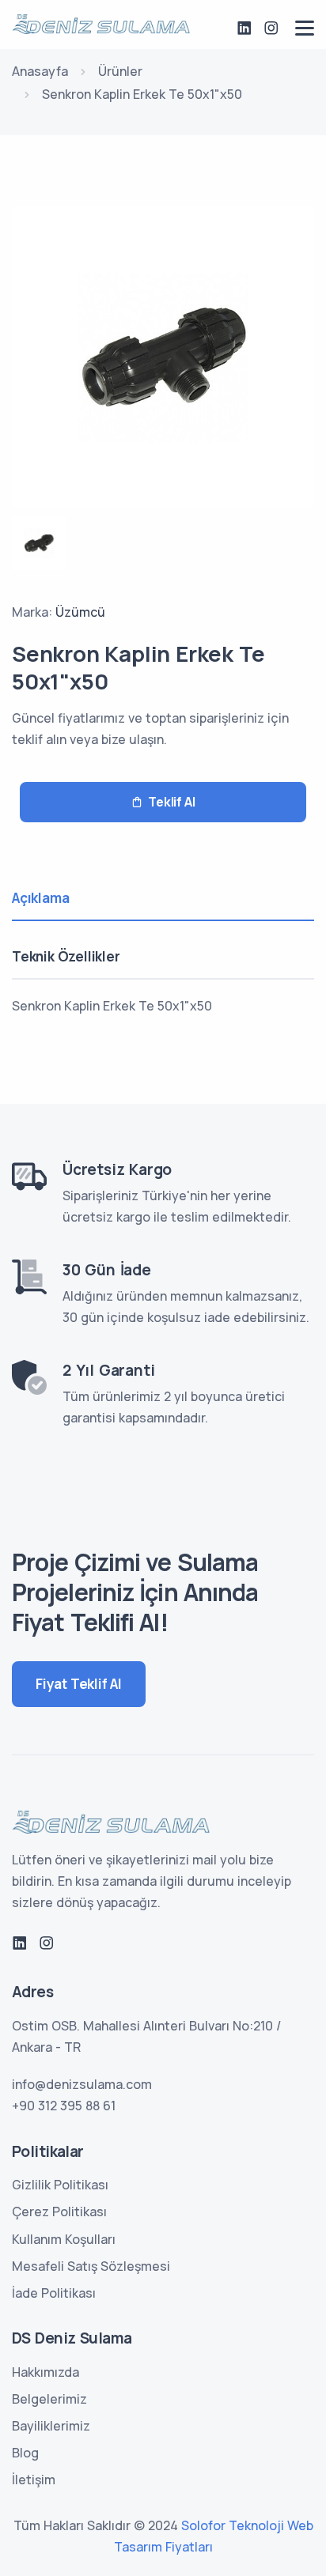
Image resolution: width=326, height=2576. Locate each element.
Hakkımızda (45, 2372)
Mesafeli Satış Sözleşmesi (91, 2266)
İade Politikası (54, 2293)
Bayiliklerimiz (51, 2426)
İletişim (34, 2480)
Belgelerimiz (49, 2399)
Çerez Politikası (59, 2212)
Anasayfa (40, 71)
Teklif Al (171, 802)
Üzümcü (80, 612)
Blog (25, 2453)
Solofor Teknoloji (233, 2525)
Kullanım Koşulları (64, 2239)
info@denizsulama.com (82, 2084)
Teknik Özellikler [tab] (66, 956)
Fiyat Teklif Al (79, 1684)
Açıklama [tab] (40, 898)
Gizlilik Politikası (60, 2185)
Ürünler (120, 71)
